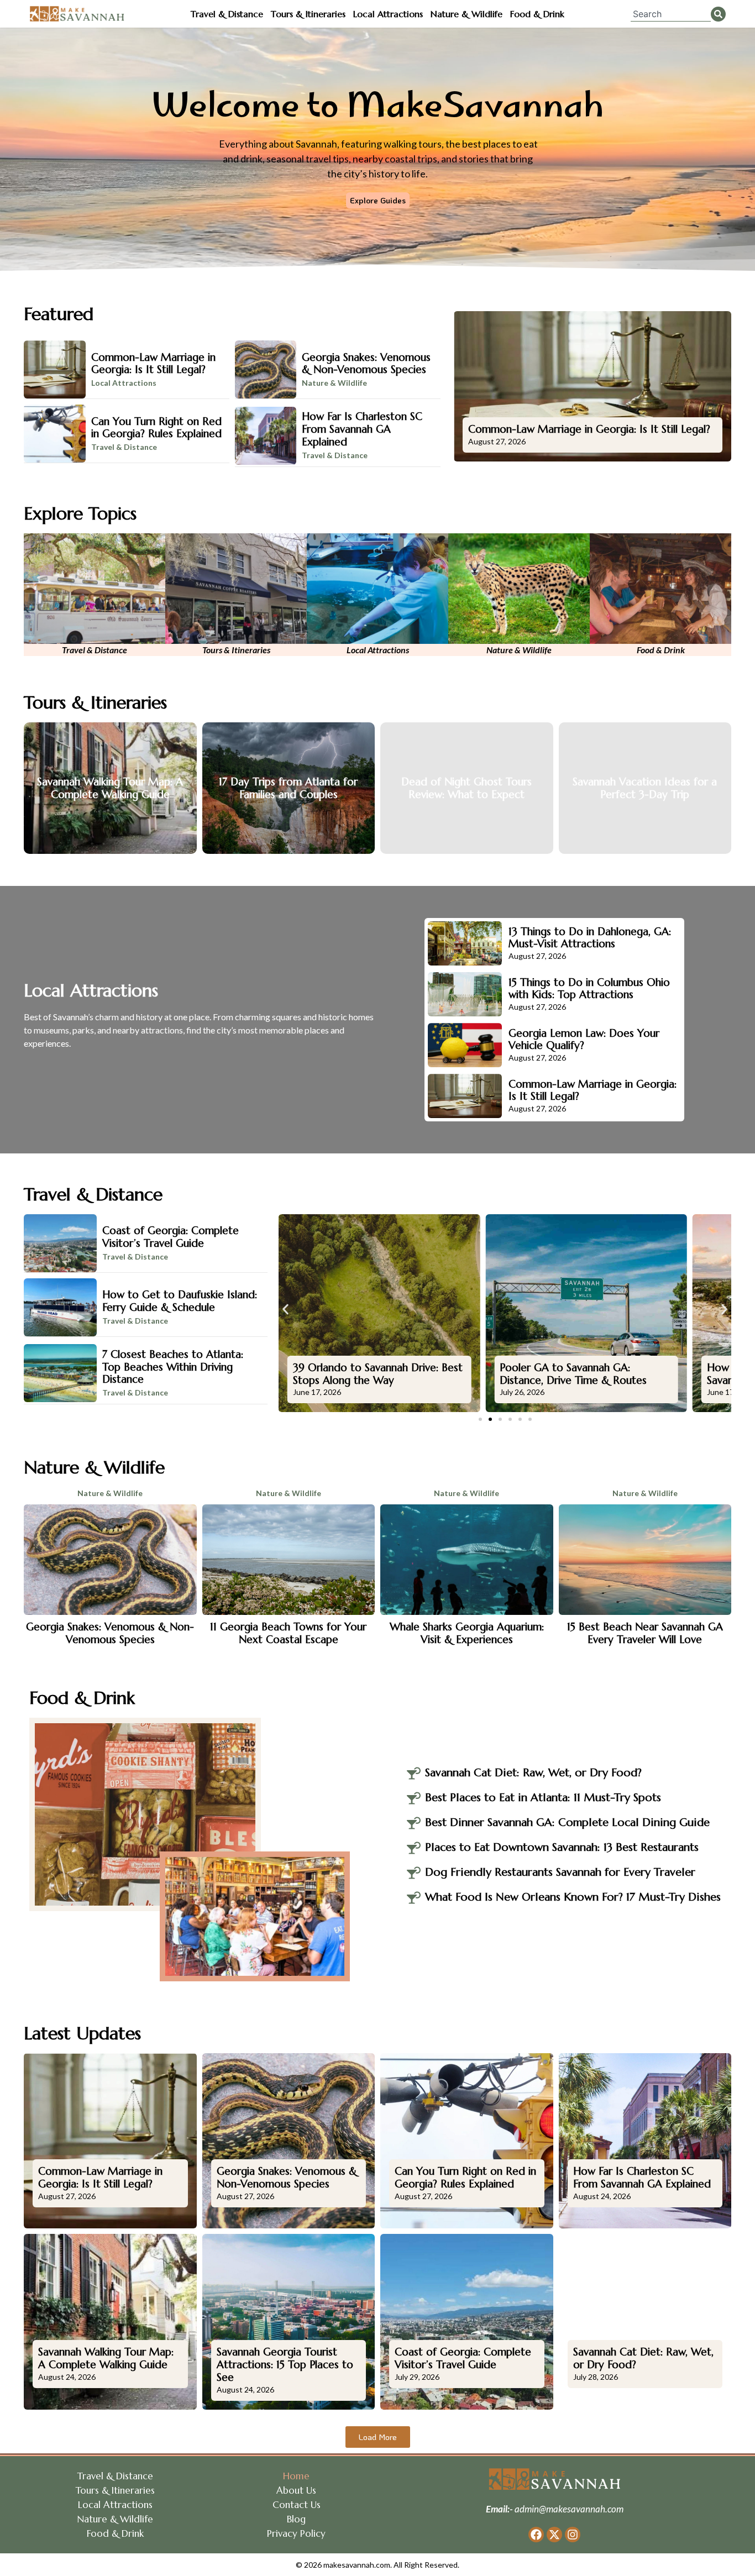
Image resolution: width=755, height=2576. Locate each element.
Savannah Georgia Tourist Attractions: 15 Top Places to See (285, 2364)
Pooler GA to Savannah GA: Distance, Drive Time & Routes (573, 1374)
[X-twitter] (554, 2535)
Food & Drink (537, 14)
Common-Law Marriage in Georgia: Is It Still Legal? (153, 363)
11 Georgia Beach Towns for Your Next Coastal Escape (288, 1633)
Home (296, 2476)
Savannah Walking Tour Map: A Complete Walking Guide (110, 788)
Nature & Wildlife (466, 14)
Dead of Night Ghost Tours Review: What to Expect (466, 788)
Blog (296, 2519)
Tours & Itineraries (308, 14)
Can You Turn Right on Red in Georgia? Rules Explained (156, 427)
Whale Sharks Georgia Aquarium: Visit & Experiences (467, 1633)
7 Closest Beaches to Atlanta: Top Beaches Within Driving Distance (173, 1367)
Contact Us (297, 2505)
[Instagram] (573, 2535)
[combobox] (671, 14)
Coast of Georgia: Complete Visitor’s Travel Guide (171, 1237)
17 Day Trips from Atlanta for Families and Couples (288, 788)
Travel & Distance (227, 14)
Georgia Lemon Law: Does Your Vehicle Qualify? (584, 1039)
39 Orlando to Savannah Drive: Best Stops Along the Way (378, 1374)
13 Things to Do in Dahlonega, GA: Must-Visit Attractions (590, 938)
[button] (285, 1310)
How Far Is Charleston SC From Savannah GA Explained (362, 429)
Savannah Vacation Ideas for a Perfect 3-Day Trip (645, 788)
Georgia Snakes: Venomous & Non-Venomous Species (366, 363)
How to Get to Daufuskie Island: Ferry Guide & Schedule (180, 1301)
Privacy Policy (296, 2533)
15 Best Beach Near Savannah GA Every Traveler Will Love (645, 1633)
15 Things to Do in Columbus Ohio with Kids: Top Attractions (589, 988)
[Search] (718, 14)
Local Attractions (388, 14)
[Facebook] (536, 2535)
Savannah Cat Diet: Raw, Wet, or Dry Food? (643, 2358)
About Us (296, 2490)
